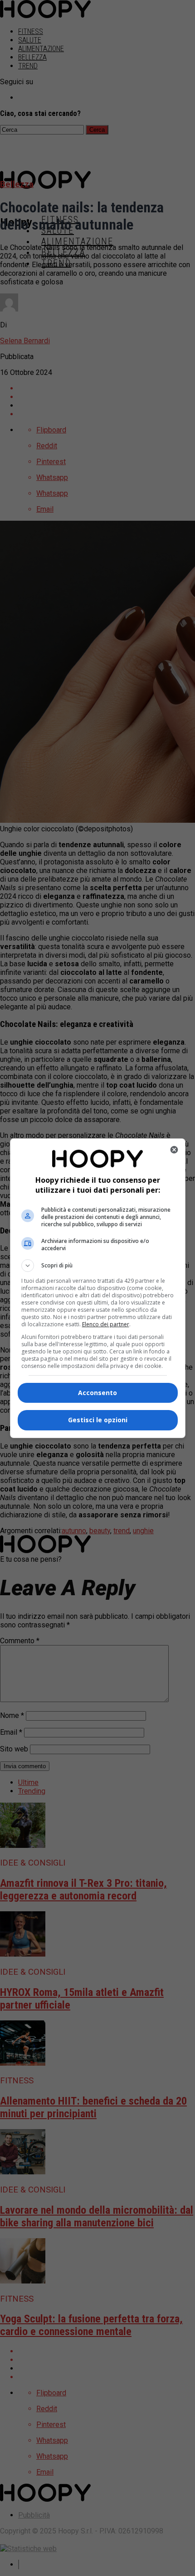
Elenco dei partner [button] (106, 1324)
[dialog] (98, 1288)
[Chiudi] (174, 1150)
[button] (98, 1266)
